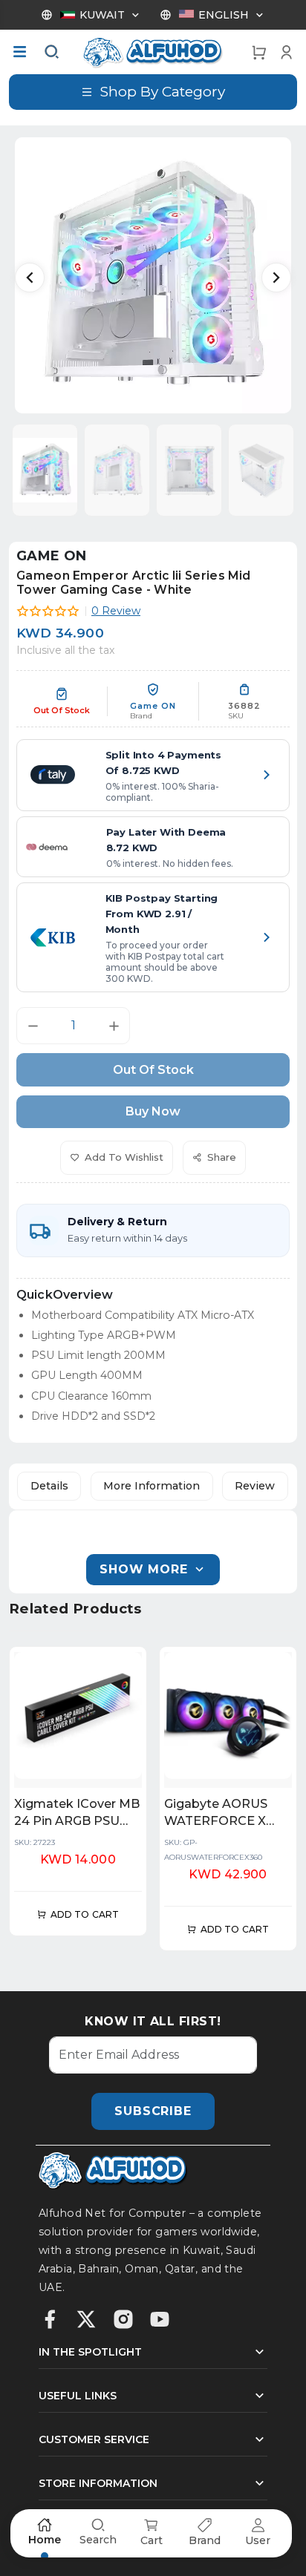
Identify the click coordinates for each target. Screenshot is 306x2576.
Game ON (52, 556)
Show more (143, 1569)
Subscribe (153, 2111)
